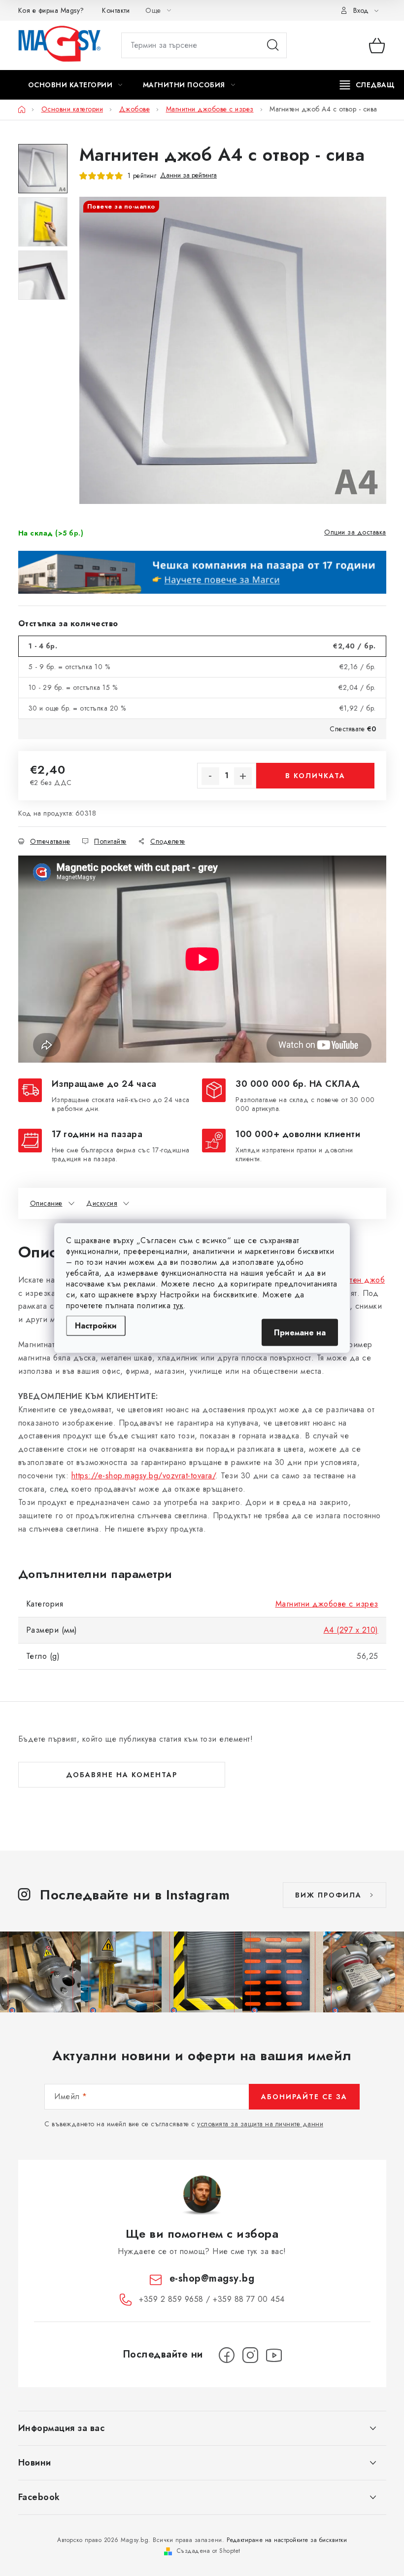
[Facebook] (227, 2355)
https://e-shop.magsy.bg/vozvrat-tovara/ (144, 1476)
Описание (46, 1203)
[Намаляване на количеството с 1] (210, 776)
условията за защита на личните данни (260, 2124)
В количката (315, 776)
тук (179, 1306)
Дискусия (102, 1203)
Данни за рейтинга (188, 175)
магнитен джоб (357, 1280)
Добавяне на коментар (122, 1775)
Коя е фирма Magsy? (51, 10)
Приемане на (300, 1333)
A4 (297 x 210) (351, 1630)
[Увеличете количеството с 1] (243, 776)
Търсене (273, 45)
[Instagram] (250, 2355)
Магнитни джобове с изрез (327, 1604)
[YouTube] (274, 2355)
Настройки (96, 1326)
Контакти (116, 10)
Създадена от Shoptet (209, 2551)
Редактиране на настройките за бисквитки (287, 2540)
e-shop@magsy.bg (212, 2278)
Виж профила (328, 1895)
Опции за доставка (355, 532)
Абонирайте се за (304, 2097)
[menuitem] (75, 85)
